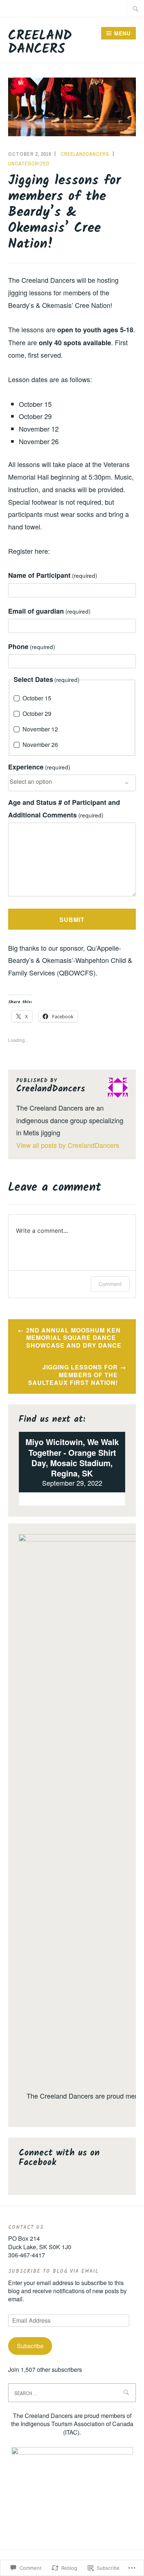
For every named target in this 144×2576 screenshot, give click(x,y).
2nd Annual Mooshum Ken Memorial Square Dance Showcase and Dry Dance (74, 1338)
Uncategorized (29, 164)
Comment (110, 1284)
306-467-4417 (27, 2255)
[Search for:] (136, 8)
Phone (32, 646)
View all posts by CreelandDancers (68, 1145)
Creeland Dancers (40, 43)
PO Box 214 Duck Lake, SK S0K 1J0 (40, 2242)
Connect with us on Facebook (59, 2158)
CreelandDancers (85, 154)
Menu (122, 33)
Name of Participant (53, 575)
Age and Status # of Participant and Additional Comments (64, 809)
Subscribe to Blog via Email (53, 2271)
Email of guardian (49, 611)
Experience (39, 767)
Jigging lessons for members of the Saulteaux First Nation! (73, 1375)
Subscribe (30, 2346)
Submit (72, 920)
